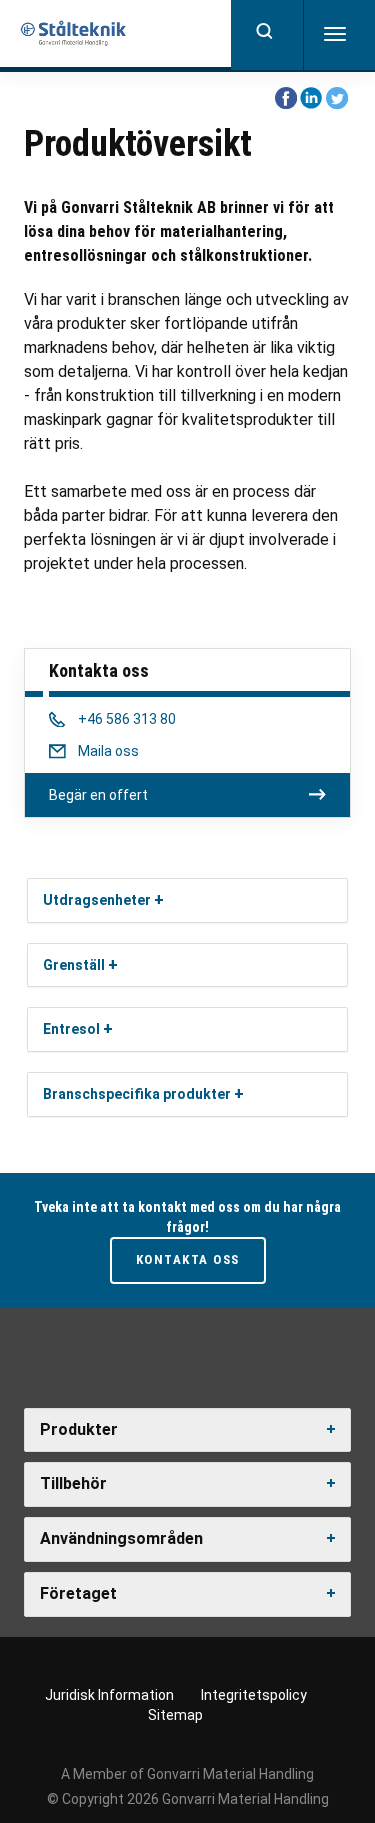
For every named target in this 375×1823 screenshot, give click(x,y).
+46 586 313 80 (126, 719)
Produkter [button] (79, 1429)
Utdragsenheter (97, 900)
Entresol (71, 1029)
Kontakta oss (188, 1259)
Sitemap (175, 1715)
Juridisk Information (109, 1695)
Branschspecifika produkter (137, 1094)
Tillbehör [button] (73, 1483)
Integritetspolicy (254, 1695)
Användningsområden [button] (121, 1538)
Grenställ (74, 965)
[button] (159, 899)
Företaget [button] (78, 1593)
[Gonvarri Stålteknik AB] (75, 34)
